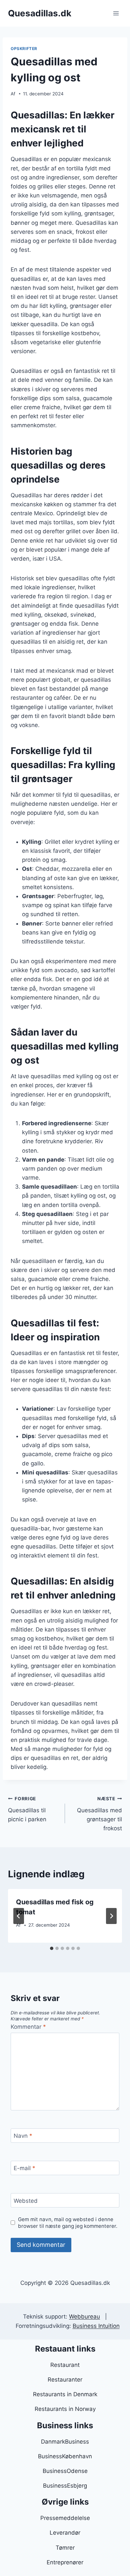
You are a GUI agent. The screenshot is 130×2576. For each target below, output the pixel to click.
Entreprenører (65, 2562)
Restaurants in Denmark (65, 2394)
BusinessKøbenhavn (65, 2456)
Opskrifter (24, 49)
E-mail (24, 2168)
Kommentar (28, 2027)
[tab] (52, 1948)
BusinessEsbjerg (65, 2486)
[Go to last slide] (19, 1916)
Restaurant (65, 2365)
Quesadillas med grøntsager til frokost (99, 1814)
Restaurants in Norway (65, 2409)
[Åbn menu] (116, 13)
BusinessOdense (65, 2471)
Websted (26, 2200)
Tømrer (65, 2548)
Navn (23, 2136)
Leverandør (65, 2533)
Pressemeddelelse (65, 2518)
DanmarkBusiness (65, 2442)
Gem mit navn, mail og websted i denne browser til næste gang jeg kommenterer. (68, 2223)
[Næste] (111, 1916)
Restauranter (65, 2380)
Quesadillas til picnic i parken (27, 1809)
